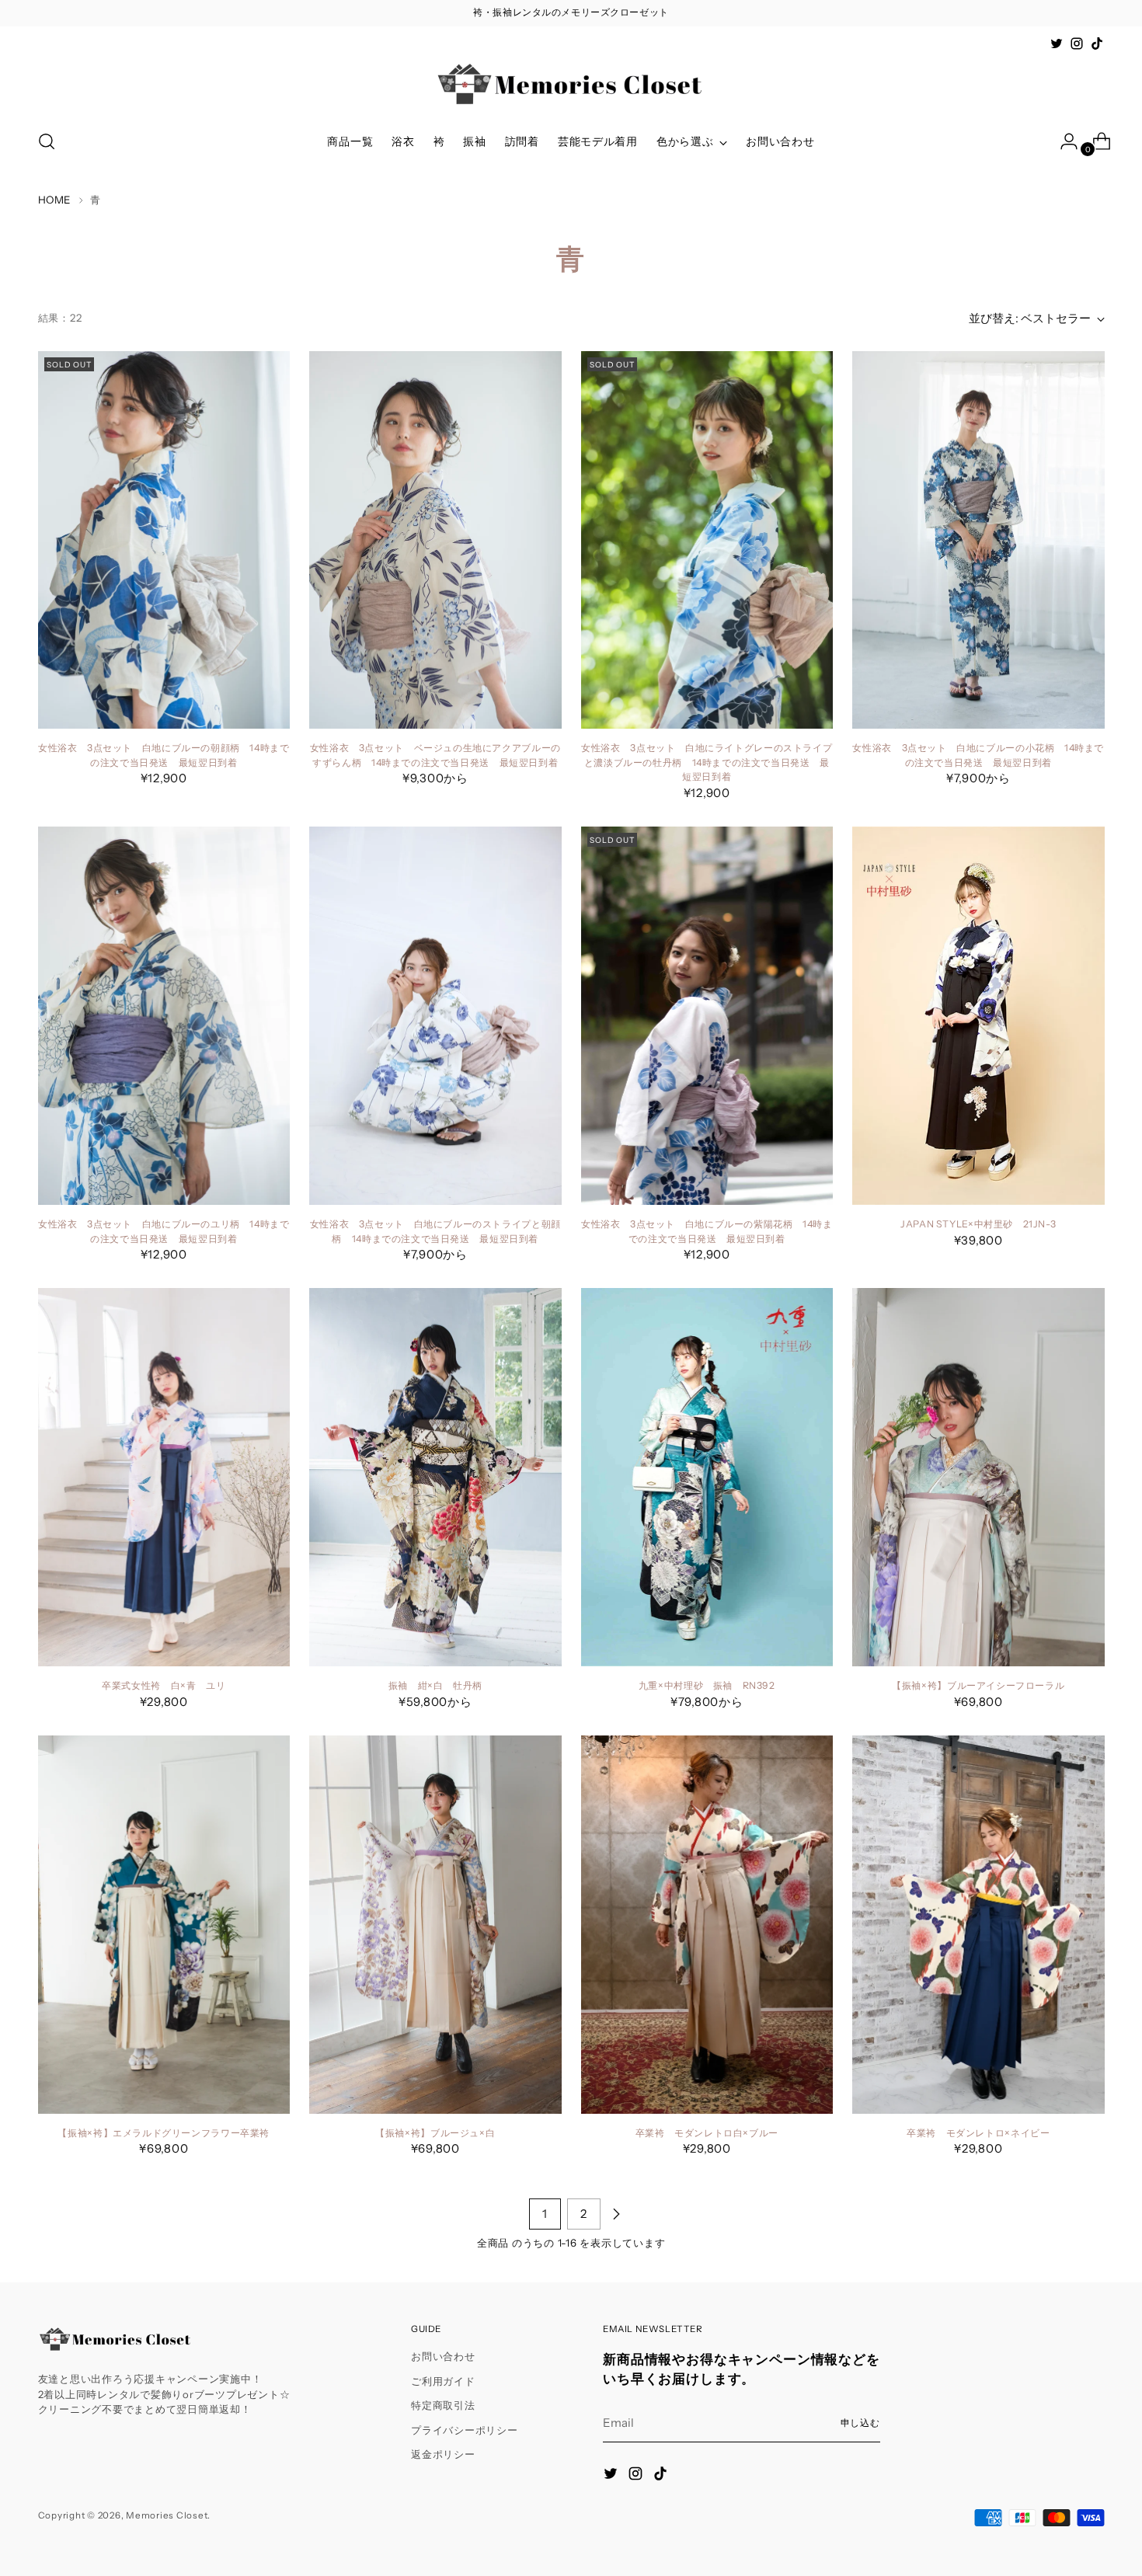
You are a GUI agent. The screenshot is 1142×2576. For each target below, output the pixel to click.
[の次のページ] (616, 2214)
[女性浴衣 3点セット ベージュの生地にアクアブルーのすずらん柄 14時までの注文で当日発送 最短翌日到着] (435, 540)
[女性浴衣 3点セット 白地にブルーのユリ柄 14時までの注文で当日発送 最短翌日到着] (164, 1016)
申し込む (861, 2423)
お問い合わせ (443, 2356)
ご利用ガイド (443, 2381)
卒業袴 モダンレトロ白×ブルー (707, 2133)
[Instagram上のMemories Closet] (1077, 44)
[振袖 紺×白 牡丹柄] (435, 1477)
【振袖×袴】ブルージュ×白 (435, 2133)
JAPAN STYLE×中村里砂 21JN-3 (978, 1224)
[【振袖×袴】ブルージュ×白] (435, 1925)
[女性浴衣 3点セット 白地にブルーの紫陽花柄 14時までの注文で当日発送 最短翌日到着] (707, 1016)
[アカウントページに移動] (1063, 141)
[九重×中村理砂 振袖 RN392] (707, 1477)
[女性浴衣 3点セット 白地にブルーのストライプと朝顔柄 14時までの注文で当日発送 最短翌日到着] (435, 1016)
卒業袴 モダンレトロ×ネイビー (978, 2133)
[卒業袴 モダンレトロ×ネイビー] (978, 1925)
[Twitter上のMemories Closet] (1057, 44)
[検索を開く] (47, 141)
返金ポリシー (443, 2454)
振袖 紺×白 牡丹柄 (435, 1685)
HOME (55, 200)
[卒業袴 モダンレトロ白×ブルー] (707, 1925)
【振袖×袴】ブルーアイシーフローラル (978, 1685)
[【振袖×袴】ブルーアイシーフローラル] (978, 1477)
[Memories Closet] (571, 85)
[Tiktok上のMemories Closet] (1097, 44)
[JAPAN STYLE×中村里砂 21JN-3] (978, 1016)
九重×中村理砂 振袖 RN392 (707, 1685)
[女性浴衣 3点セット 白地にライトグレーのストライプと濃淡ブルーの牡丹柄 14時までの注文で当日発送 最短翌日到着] (707, 540)
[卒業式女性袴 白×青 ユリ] (164, 1477)
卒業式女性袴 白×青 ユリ (164, 1685)
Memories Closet (167, 2515)
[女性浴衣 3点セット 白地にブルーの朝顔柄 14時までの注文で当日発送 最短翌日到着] (164, 540)
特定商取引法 (443, 2405)
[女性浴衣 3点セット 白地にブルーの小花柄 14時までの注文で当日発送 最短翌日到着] (978, 540)
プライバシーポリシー (465, 2430)
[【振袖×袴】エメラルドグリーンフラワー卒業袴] (164, 1925)
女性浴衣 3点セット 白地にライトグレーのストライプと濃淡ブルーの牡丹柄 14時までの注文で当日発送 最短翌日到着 (707, 762)
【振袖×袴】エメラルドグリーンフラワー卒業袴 (164, 2133)
